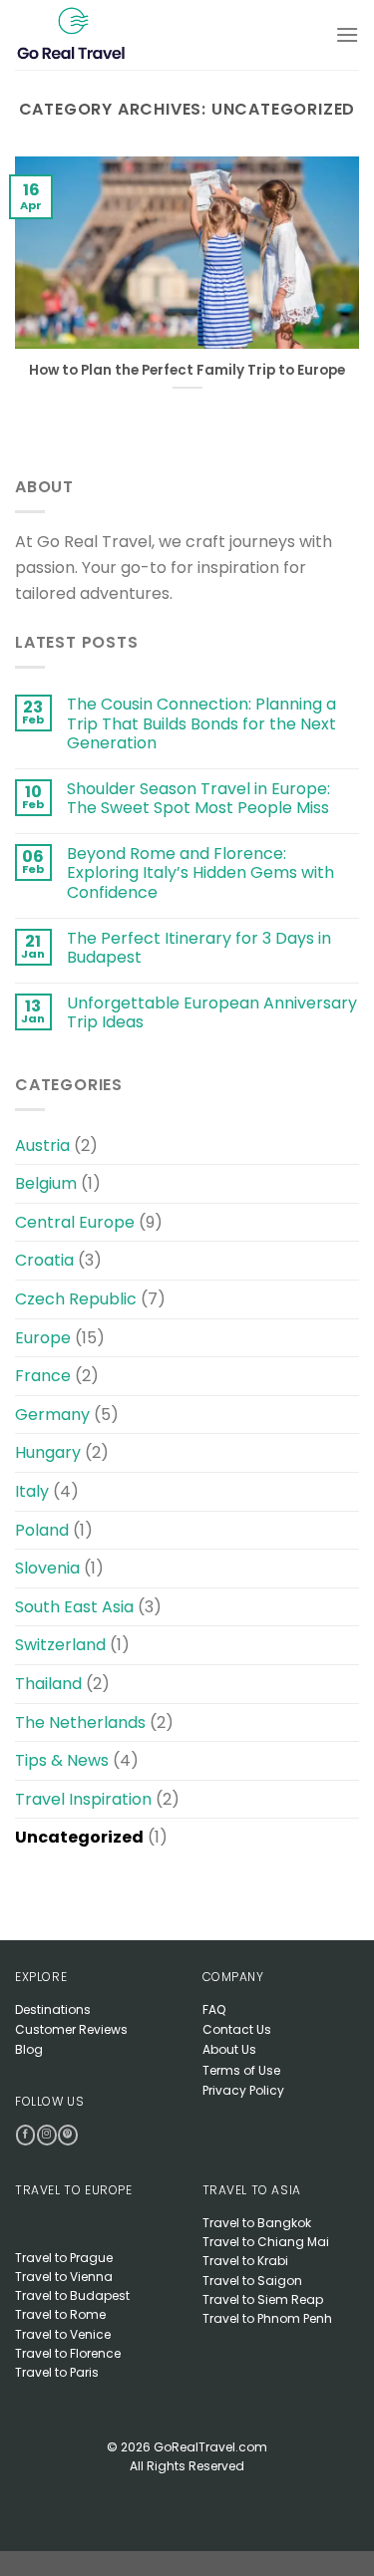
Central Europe (75, 1222)
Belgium (46, 1183)
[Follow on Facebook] (25, 2135)
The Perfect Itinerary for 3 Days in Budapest (199, 948)
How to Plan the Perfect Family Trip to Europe (187, 371)
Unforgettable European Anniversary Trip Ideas (212, 1012)
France (43, 1376)
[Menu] (347, 34)
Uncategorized (79, 1837)
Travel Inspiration (83, 1799)
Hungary (48, 1452)
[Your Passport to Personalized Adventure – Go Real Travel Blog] (93, 35)
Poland (42, 1530)
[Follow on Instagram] (46, 2135)
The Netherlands (80, 1722)
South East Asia (74, 1607)
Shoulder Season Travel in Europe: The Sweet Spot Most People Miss (198, 798)
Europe (43, 1338)
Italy (32, 1491)
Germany (52, 1415)
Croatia (44, 1260)
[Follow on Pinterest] (67, 2135)
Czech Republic (76, 1299)
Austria (42, 1145)
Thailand (48, 1684)
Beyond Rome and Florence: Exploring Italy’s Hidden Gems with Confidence (200, 873)
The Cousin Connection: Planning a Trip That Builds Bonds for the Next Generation (201, 723)
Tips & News (62, 1760)
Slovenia (47, 1568)
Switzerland (60, 1645)
